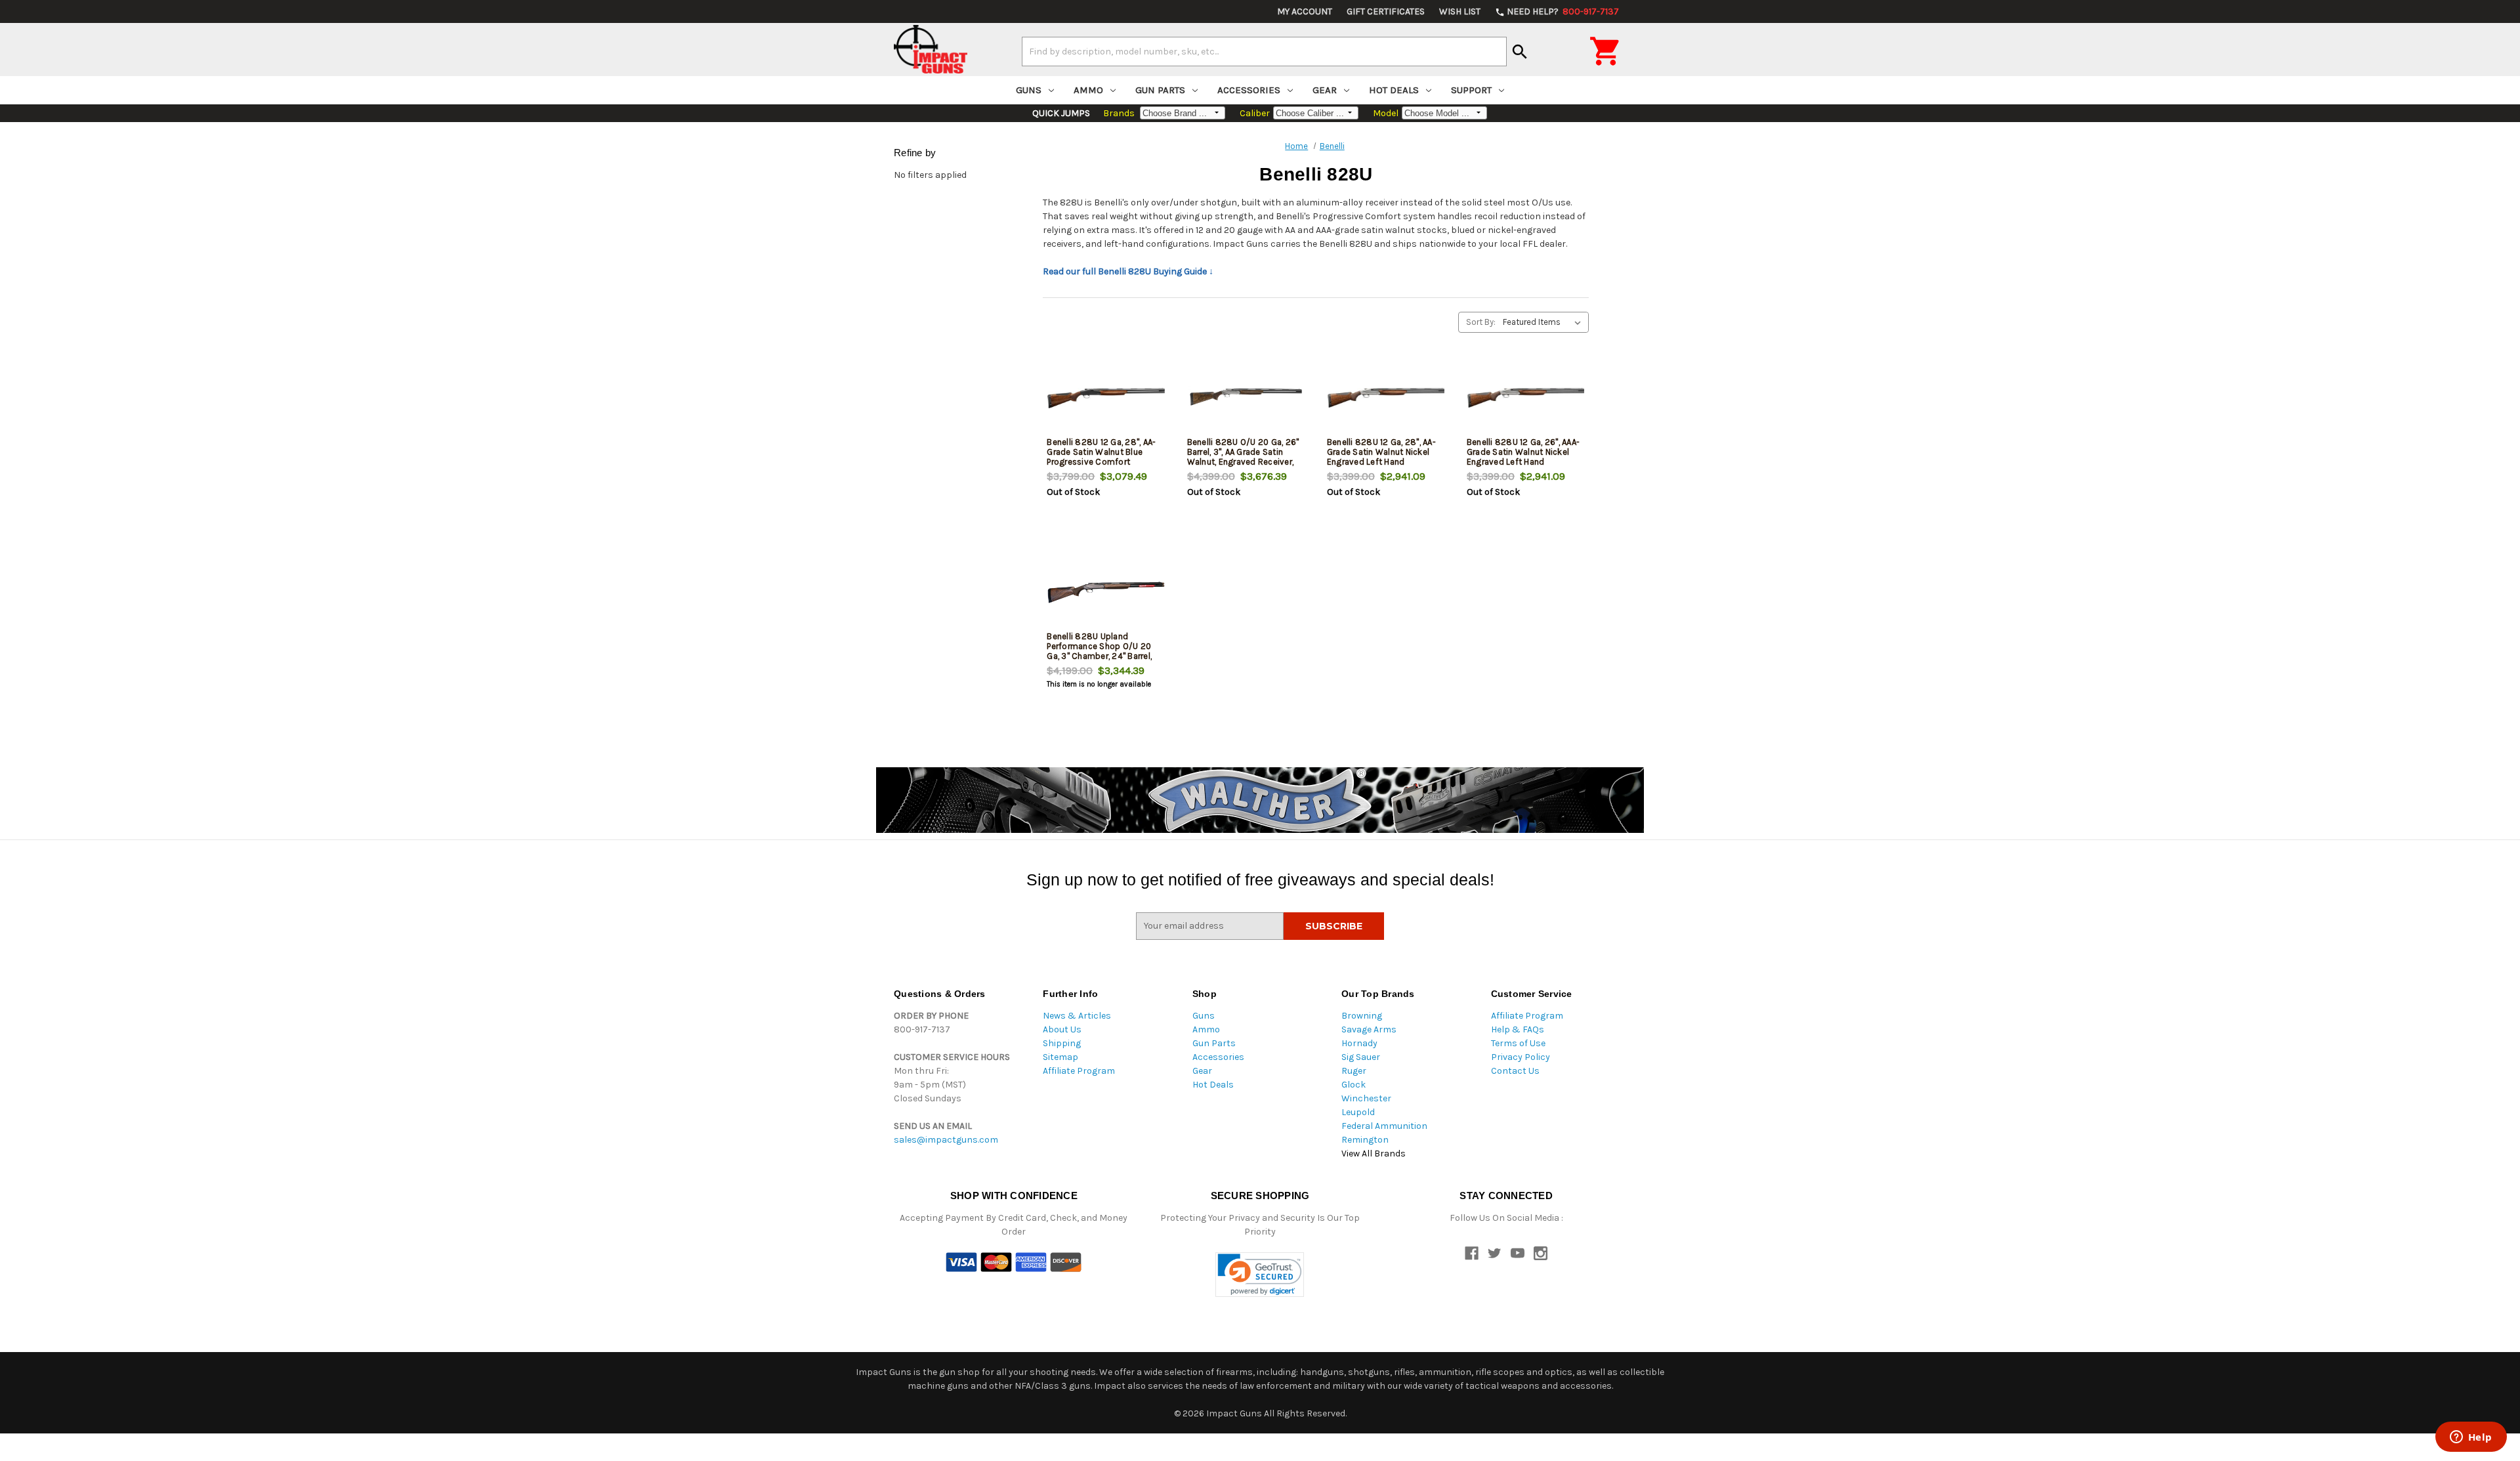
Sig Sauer (1361, 1057)
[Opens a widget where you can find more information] (2471, 1438)
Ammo (1088, 90)
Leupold (1358, 1112)
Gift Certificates (1386, 11)
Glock (1354, 1085)
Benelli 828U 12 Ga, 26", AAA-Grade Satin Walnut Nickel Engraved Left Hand (1523, 452)
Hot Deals (1394, 90)
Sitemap (1060, 1057)
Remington (1365, 1140)
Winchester (1366, 1098)
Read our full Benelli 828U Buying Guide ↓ (1128, 271)
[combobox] (1264, 51)
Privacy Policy (1521, 1057)
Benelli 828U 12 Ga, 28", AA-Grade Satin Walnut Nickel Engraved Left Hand (1381, 452)
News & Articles (1077, 1016)
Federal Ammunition (1384, 1126)
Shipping (1062, 1043)
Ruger (1354, 1071)
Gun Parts (1160, 90)
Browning (1362, 1016)
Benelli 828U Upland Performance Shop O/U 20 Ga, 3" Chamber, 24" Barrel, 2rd (1099, 651)
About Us (1062, 1029)
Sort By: (1481, 322)
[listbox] (1544, 322)
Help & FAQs (1518, 1029)
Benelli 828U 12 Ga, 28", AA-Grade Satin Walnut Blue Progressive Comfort (1101, 452)
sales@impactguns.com (946, 1140)
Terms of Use (1518, 1043)
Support (1471, 90)
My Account (1305, 11)
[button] (1260, 1275)
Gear (1325, 90)
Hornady (1359, 1043)
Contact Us (1515, 1071)
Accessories (1249, 90)
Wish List (1460, 11)
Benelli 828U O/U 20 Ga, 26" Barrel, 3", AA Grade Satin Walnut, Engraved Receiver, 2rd (1243, 457)
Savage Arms (1369, 1029)
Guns (1029, 90)
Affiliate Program (1079, 1071)
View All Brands (1374, 1154)
